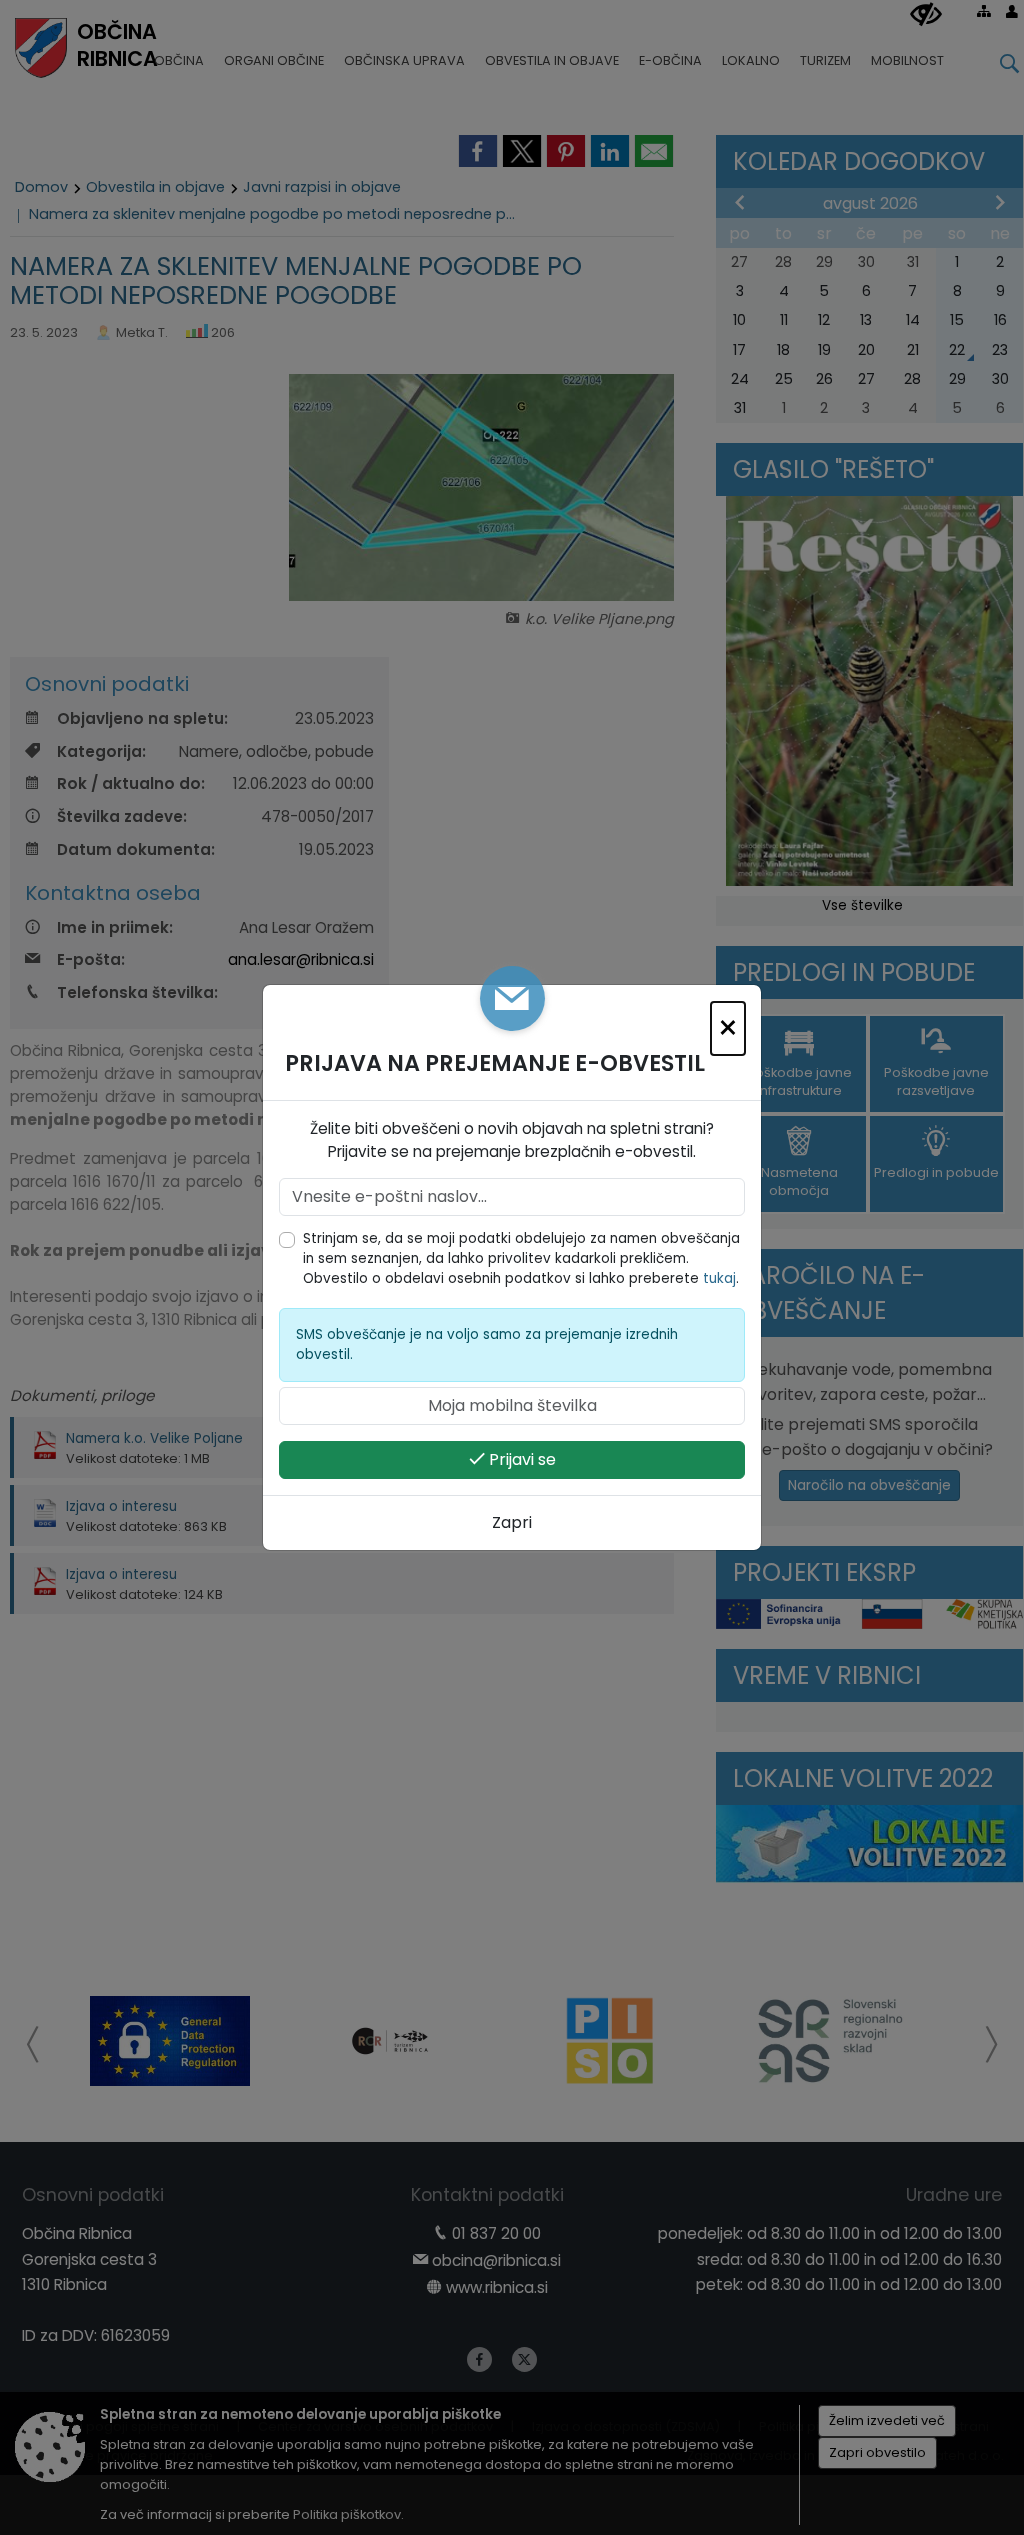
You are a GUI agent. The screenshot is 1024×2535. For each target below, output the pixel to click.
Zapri (512, 1522)
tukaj (719, 1278)
